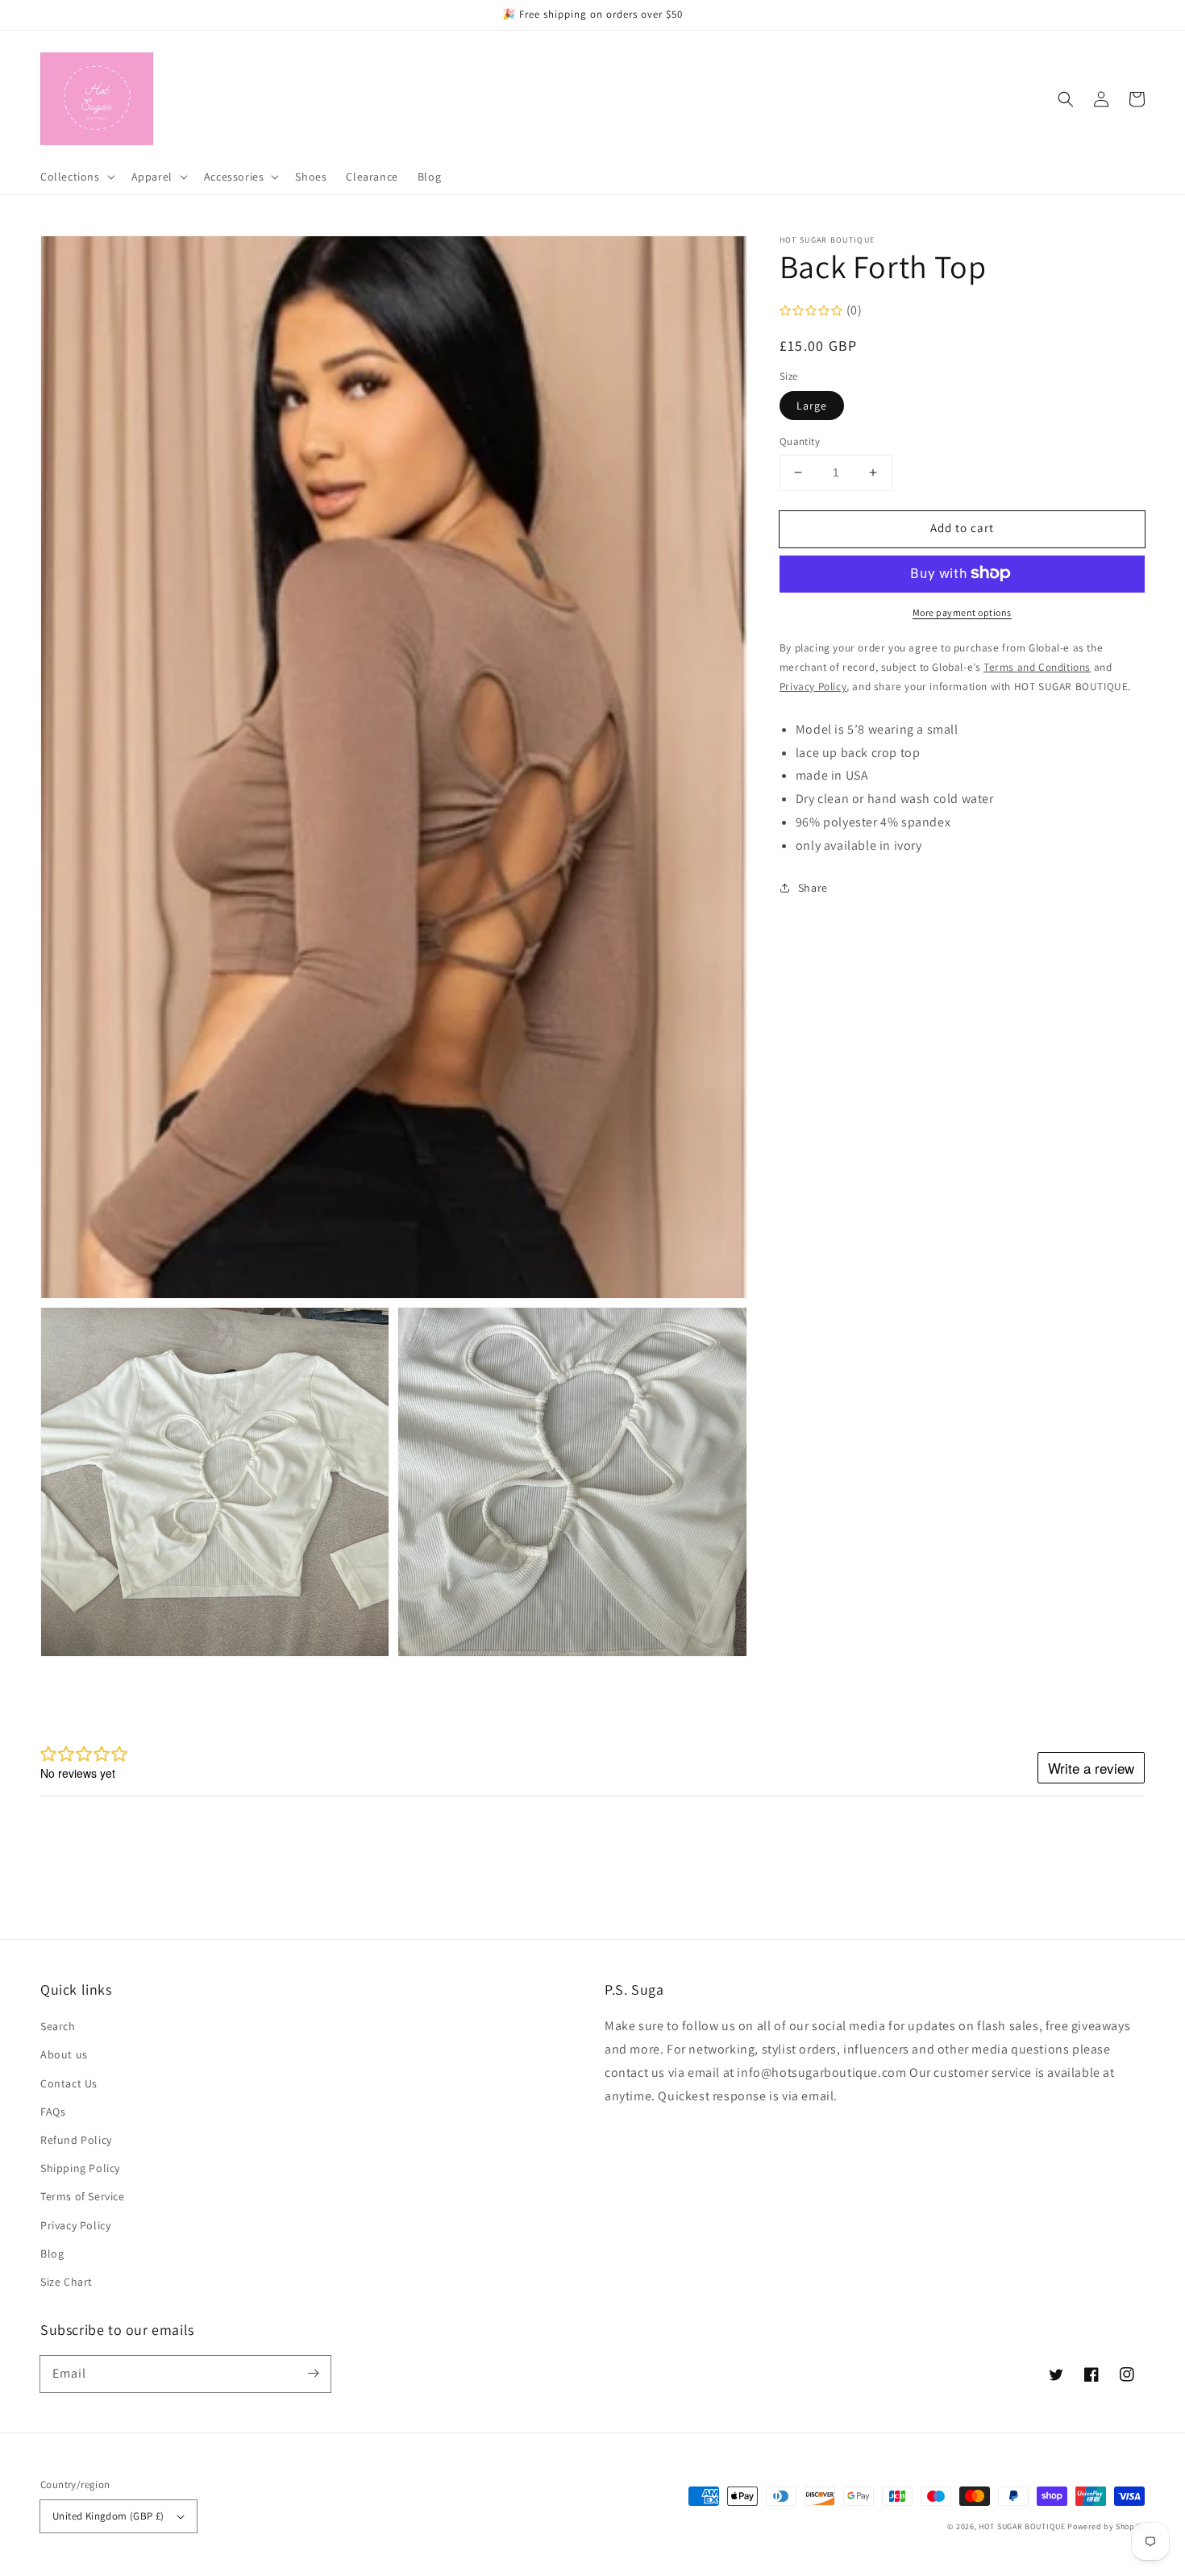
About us (64, 2054)
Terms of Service (83, 2196)
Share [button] (813, 887)
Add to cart (962, 528)
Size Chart (67, 2282)
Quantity (800, 441)
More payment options (962, 612)
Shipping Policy (80, 2168)
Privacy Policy (75, 2225)
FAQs (53, 2112)
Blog (52, 2253)
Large (812, 406)
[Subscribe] (313, 2374)
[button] (1066, 99)
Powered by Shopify (1106, 2526)
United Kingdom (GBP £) (108, 2516)
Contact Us (69, 2083)
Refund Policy (76, 2140)
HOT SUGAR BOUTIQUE (1022, 2526)
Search (58, 2026)
